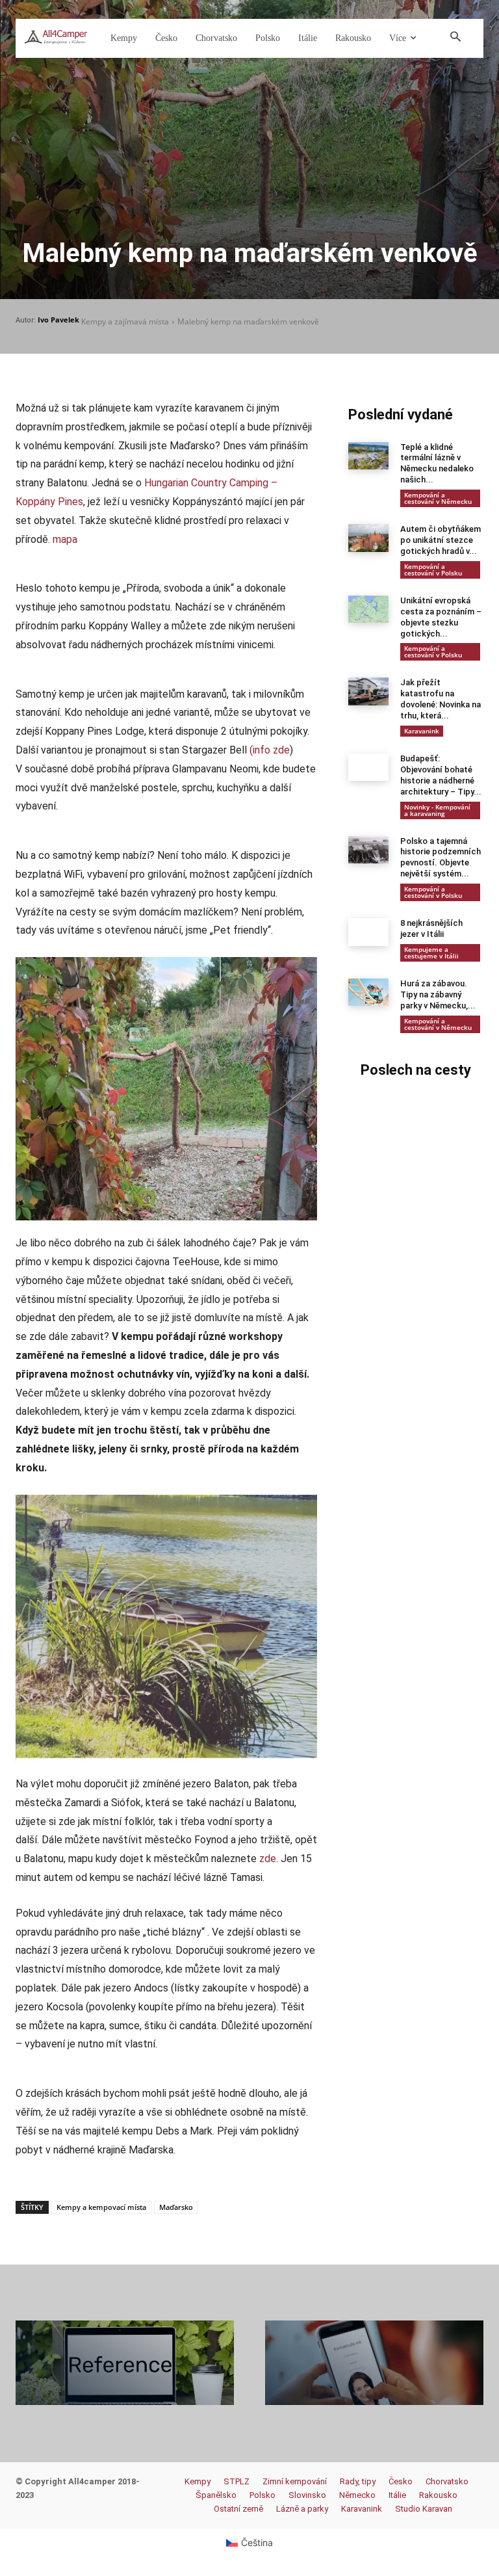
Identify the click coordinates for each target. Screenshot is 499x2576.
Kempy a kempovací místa (101, 2207)
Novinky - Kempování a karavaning (437, 810)
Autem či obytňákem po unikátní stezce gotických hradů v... (441, 540)
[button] (455, 38)
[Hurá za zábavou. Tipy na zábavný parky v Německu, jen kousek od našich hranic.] (368, 992)
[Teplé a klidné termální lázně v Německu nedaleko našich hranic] (368, 456)
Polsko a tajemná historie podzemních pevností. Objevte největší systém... (441, 858)
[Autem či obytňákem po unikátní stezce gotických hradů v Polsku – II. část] (368, 538)
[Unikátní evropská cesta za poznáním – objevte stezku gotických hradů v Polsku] (368, 609)
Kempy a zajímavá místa (125, 322)
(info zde (270, 750)
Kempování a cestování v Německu (438, 498)
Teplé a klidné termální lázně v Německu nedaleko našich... (437, 464)
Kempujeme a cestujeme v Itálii (431, 953)
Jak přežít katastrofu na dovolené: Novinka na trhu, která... (441, 699)
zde (268, 1859)
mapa (65, 539)
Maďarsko (176, 2207)
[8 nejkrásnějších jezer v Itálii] (368, 932)
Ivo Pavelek (58, 320)
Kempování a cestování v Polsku (433, 570)
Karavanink (422, 731)
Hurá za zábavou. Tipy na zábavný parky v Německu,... (438, 994)
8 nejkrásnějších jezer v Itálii (431, 928)
